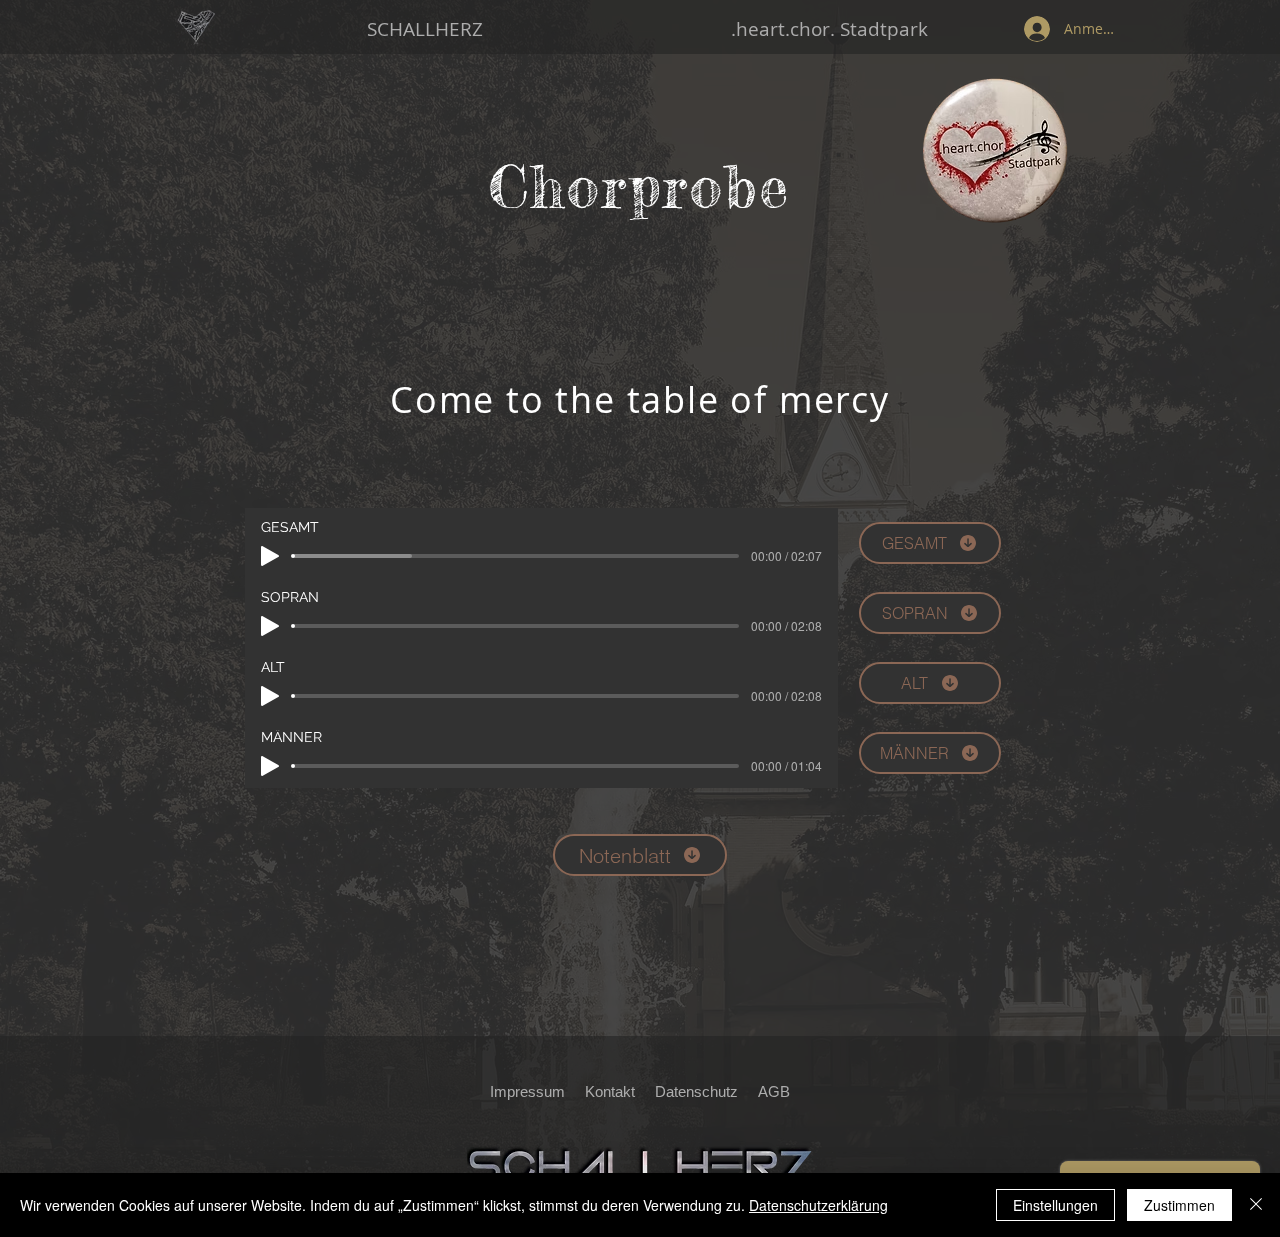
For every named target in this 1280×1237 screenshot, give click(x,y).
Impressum (527, 1091)
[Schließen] (1256, 1205)
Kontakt (610, 1091)
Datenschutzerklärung (818, 1205)
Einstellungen (1055, 1205)
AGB (774, 1091)
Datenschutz (702, 1091)
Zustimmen (1179, 1205)
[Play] (270, 556)
